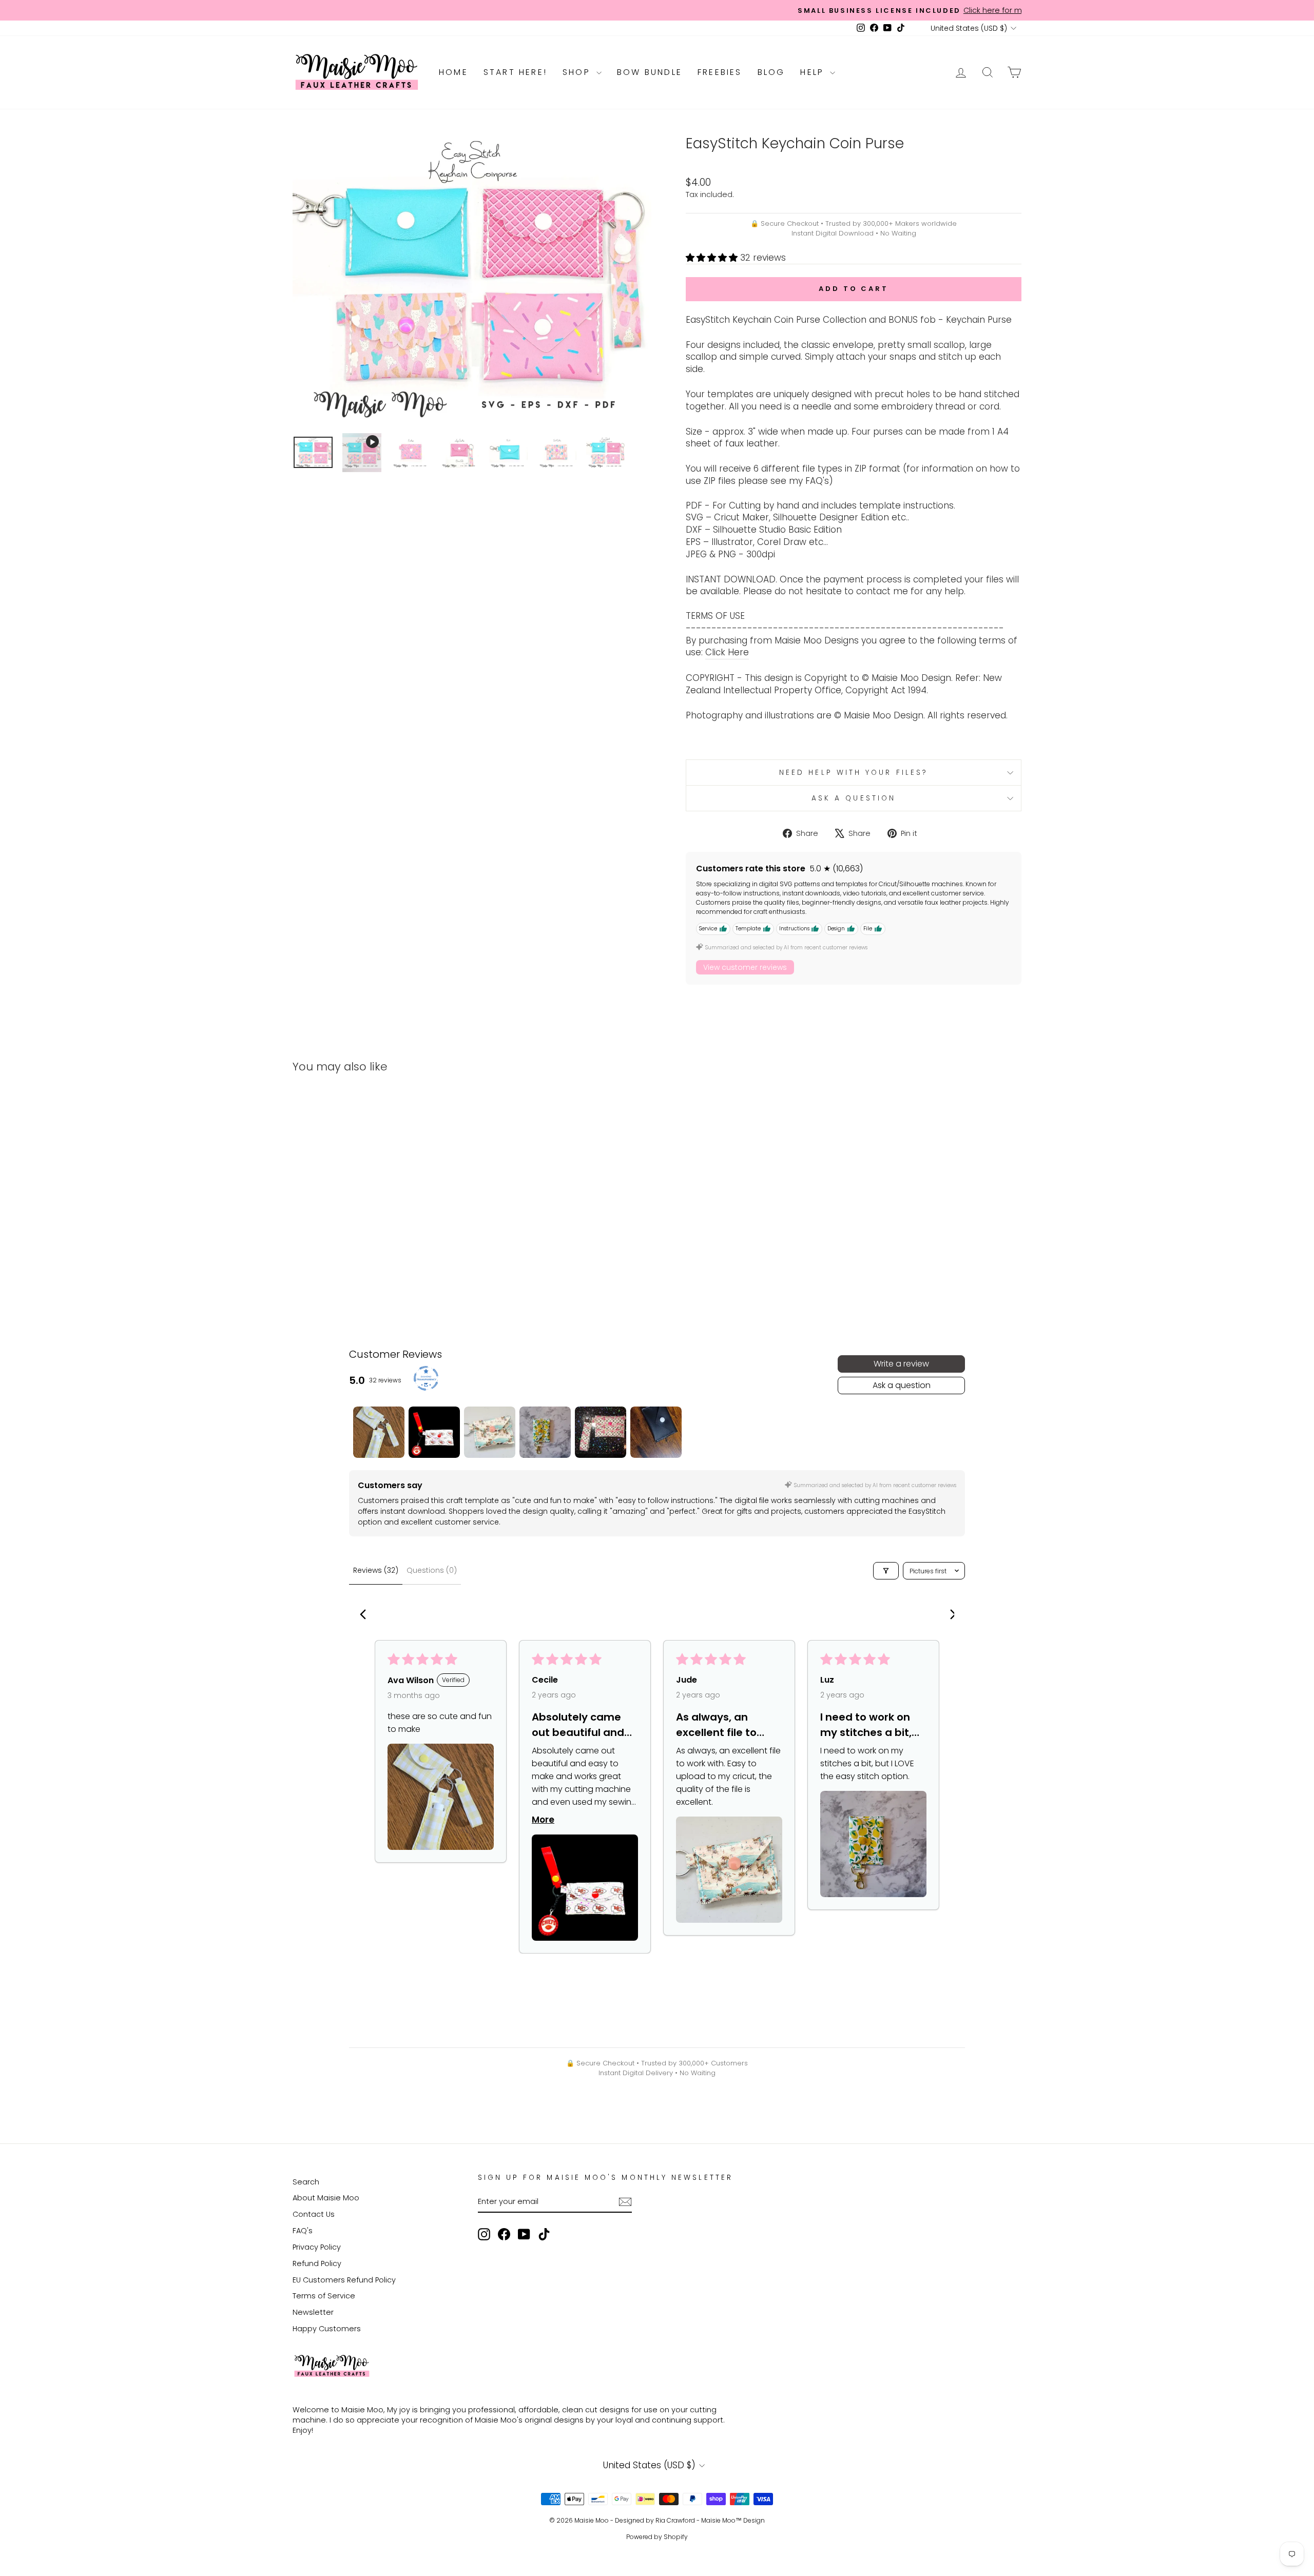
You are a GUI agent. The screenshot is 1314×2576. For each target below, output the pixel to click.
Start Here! (515, 72)
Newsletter (313, 2312)
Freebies (720, 72)
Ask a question (854, 798)
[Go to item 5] (601, 1432)
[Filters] (886, 1571)
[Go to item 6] (656, 1432)
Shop (578, 72)
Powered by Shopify (657, 2537)
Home (453, 72)
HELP (814, 72)
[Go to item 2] (434, 1432)
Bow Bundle (650, 72)
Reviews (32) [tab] (376, 1570)
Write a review (901, 1364)
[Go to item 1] (379, 1432)
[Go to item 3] (490, 1432)
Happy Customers (327, 2329)
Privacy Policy (317, 2247)
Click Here (727, 652)
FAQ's (303, 2231)
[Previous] (365, 1615)
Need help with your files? (854, 773)
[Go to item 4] (545, 1432)
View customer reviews (745, 967)
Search (306, 2182)
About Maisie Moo (326, 2198)
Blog (771, 72)
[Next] (949, 1615)
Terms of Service (324, 2296)
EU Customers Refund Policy (344, 2280)
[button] (713, 258)
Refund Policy (317, 2263)
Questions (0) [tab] (432, 1570)
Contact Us (314, 2214)
